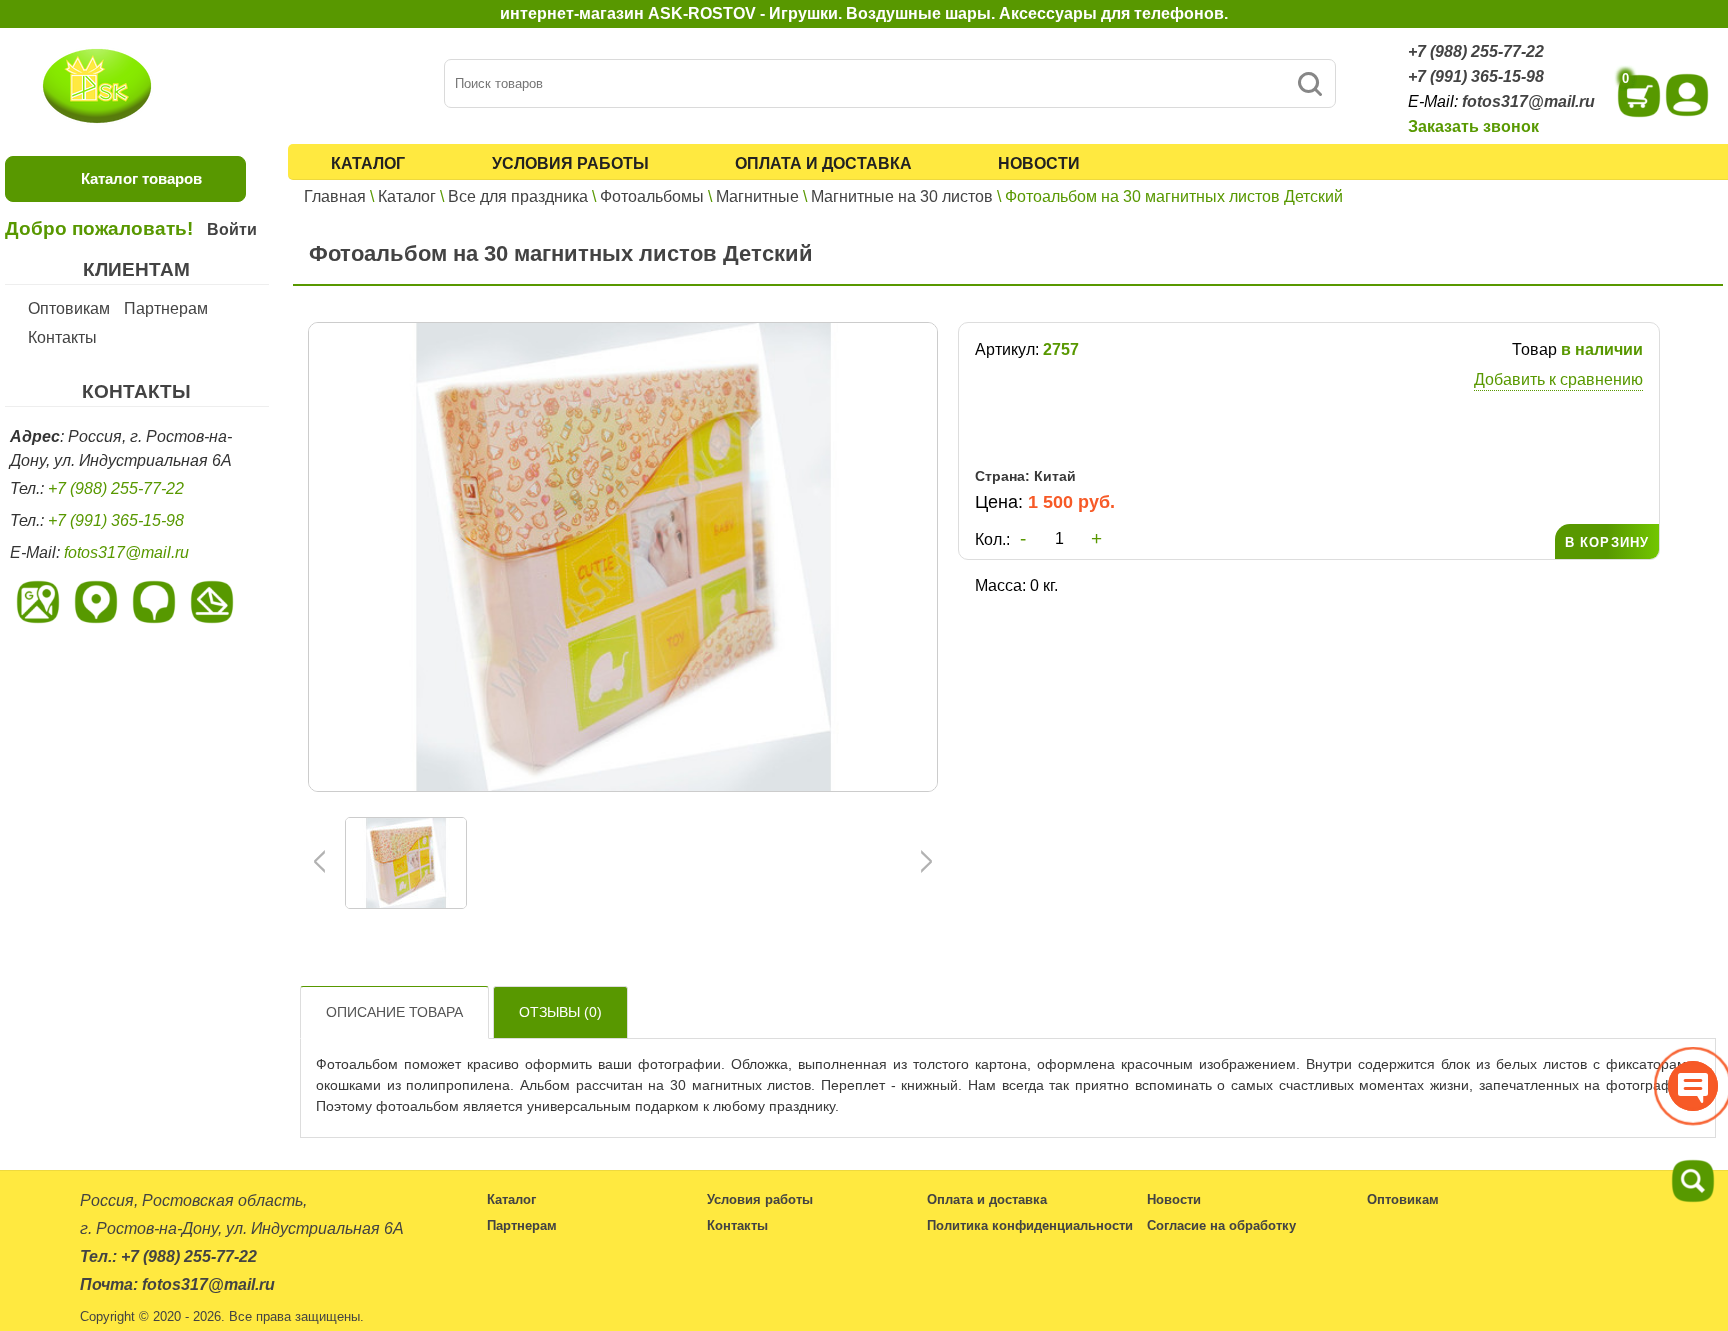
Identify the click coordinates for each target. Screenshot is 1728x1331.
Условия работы (570, 163)
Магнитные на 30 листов (902, 196)
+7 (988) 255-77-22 (1476, 51)
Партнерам (166, 308)
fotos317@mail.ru (1528, 101)
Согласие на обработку (1221, 1225)
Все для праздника (518, 196)
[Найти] (1309, 83)
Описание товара (394, 1012)
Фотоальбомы (652, 196)
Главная (335, 196)
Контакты (62, 337)
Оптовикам (69, 308)
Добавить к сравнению (1558, 379)
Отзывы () (560, 1012)
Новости (1039, 163)
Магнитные (757, 196)
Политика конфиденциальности (1030, 1225)
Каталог (368, 163)
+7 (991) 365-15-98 (1476, 76)
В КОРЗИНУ (1607, 542)
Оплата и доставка (823, 163)
